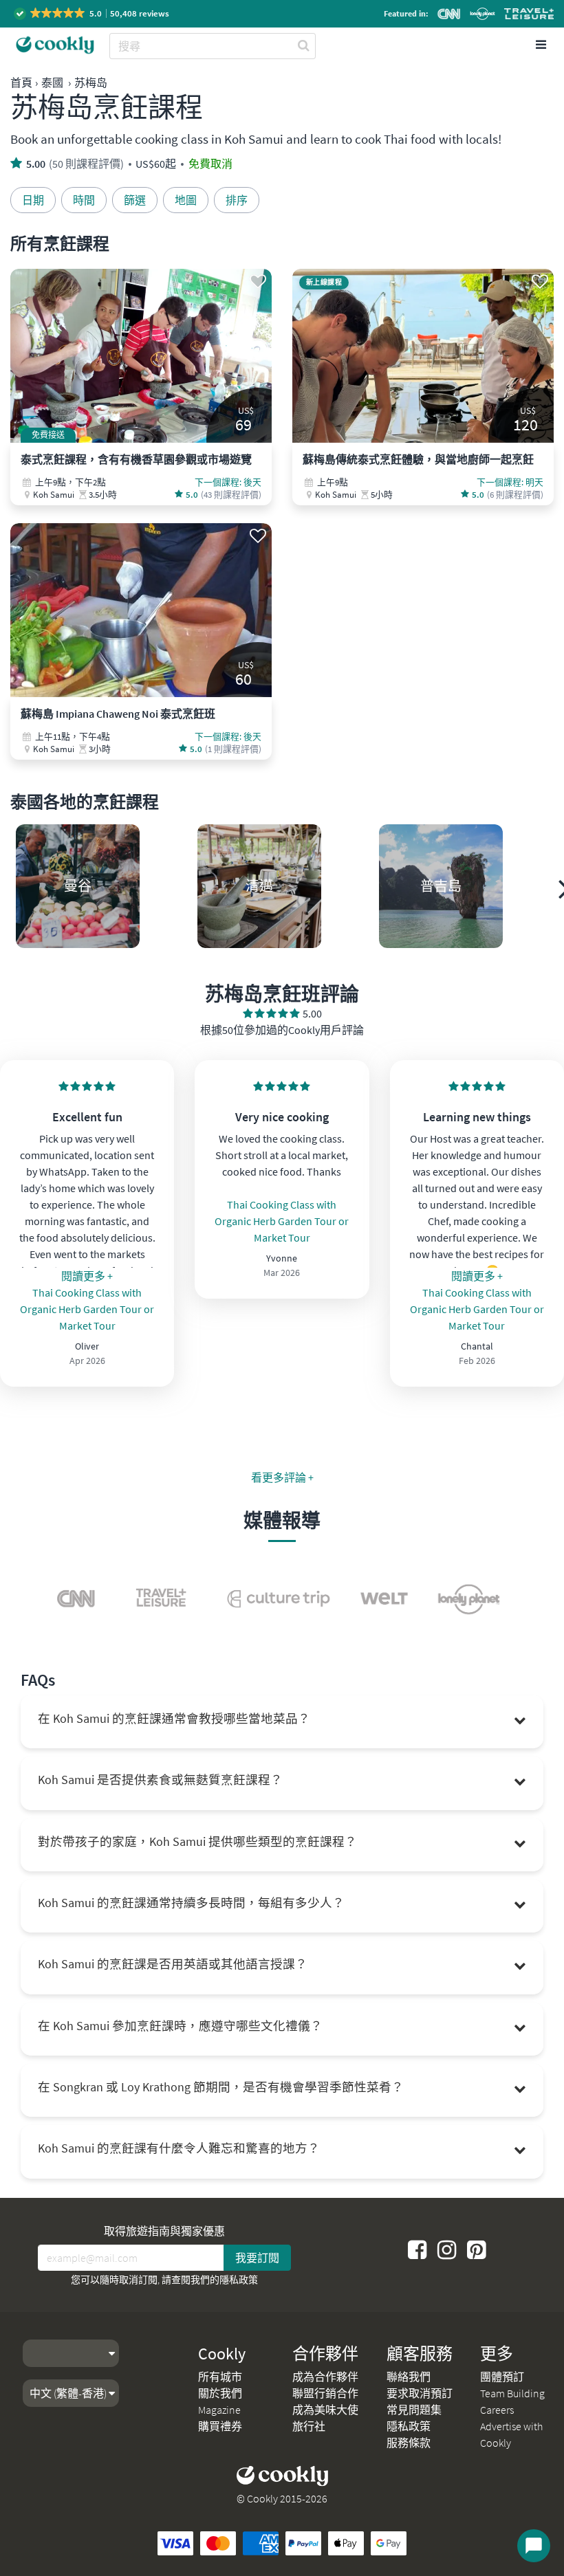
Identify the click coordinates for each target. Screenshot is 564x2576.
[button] (93, 13)
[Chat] (534, 2546)
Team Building (512, 2393)
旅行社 (309, 2426)
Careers (497, 2410)
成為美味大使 (325, 2410)
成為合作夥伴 (325, 2377)
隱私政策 (239, 2280)
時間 (84, 200)
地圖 (186, 200)
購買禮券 (220, 2426)
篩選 (135, 200)
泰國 (52, 82)
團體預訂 (502, 2377)
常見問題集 (414, 2410)
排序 (237, 200)
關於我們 (220, 2393)
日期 (33, 200)
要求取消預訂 (420, 2393)
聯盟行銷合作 (325, 2393)
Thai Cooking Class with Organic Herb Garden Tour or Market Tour (87, 1309)
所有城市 (220, 2377)
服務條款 (409, 2443)
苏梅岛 (91, 82)
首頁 (21, 82)
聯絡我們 (409, 2377)
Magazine (219, 2410)
